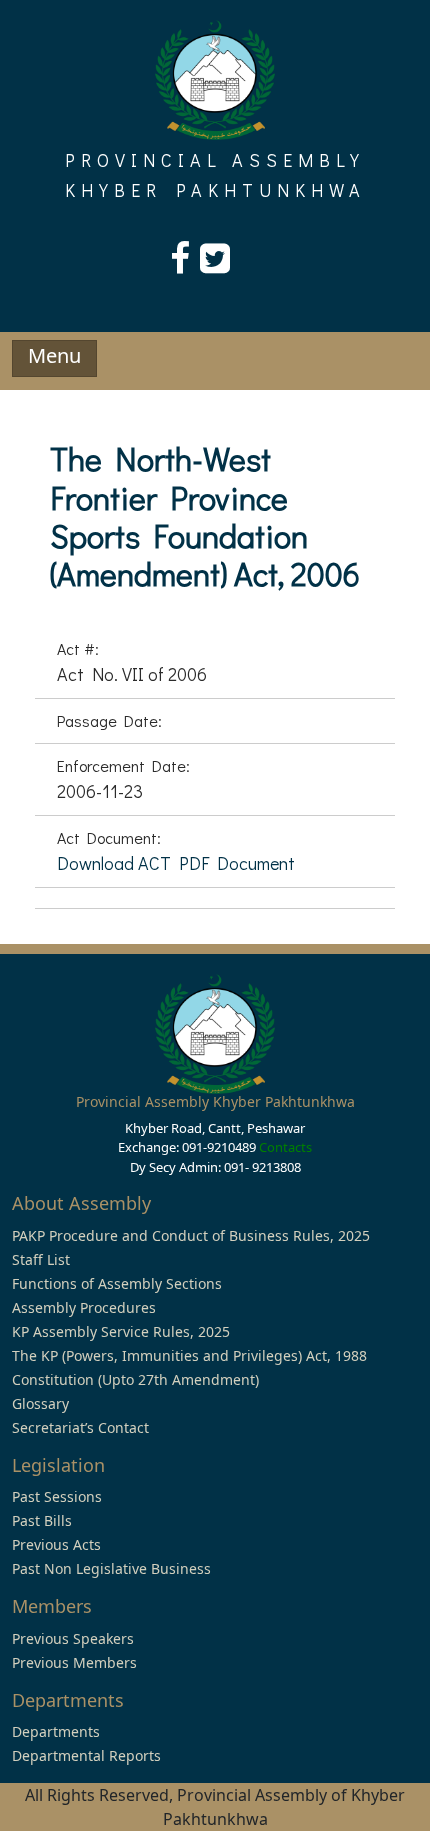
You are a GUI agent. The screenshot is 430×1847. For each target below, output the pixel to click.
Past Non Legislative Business (111, 1568)
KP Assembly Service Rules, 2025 (121, 1331)
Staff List (41, 1259)
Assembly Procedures (84, 1307)
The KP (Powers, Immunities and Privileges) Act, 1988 (189, 1355)
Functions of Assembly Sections (117, 1283)
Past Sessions (57, 1496)
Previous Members (74, 1662)
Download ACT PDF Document (176, 863)
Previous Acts (56, 1544)
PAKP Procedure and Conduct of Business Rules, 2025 (191, 1235)
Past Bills (42, 1520)
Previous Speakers (73, 1638)
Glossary (40, 1403)
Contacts (285, 1147)
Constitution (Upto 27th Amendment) (135, 1379)
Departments (56, 1731)
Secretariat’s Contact (80, 1427)
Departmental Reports (86, 1755)
